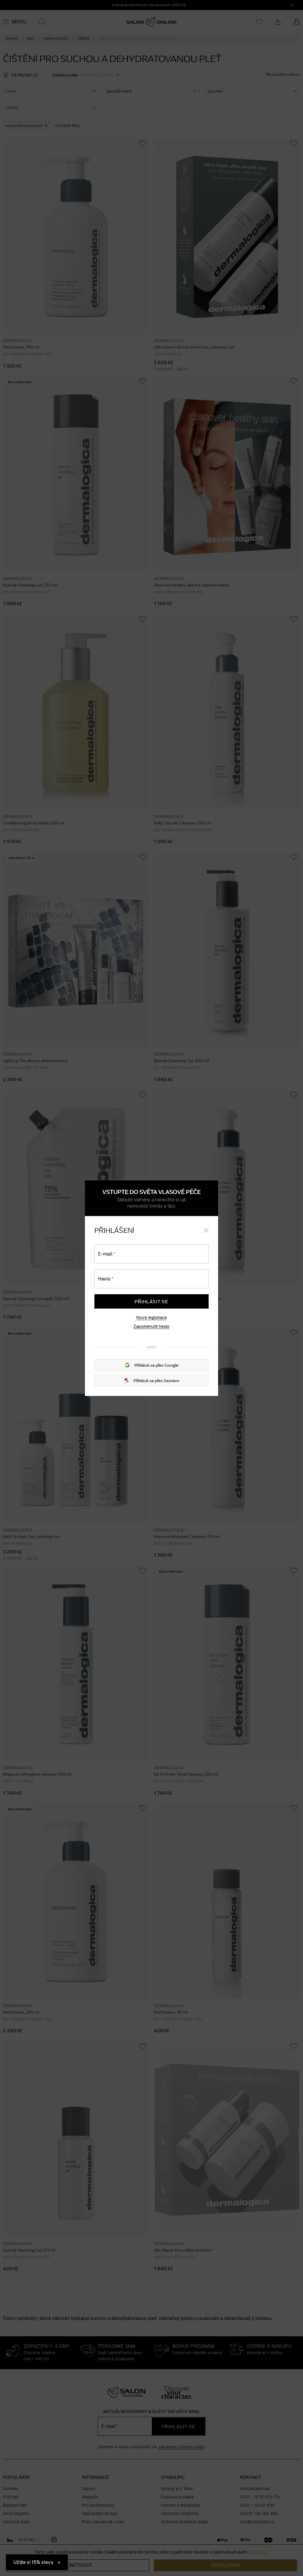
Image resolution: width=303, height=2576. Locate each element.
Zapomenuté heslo (151, 1326)
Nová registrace (152, 1317)
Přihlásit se (151, 1301)
